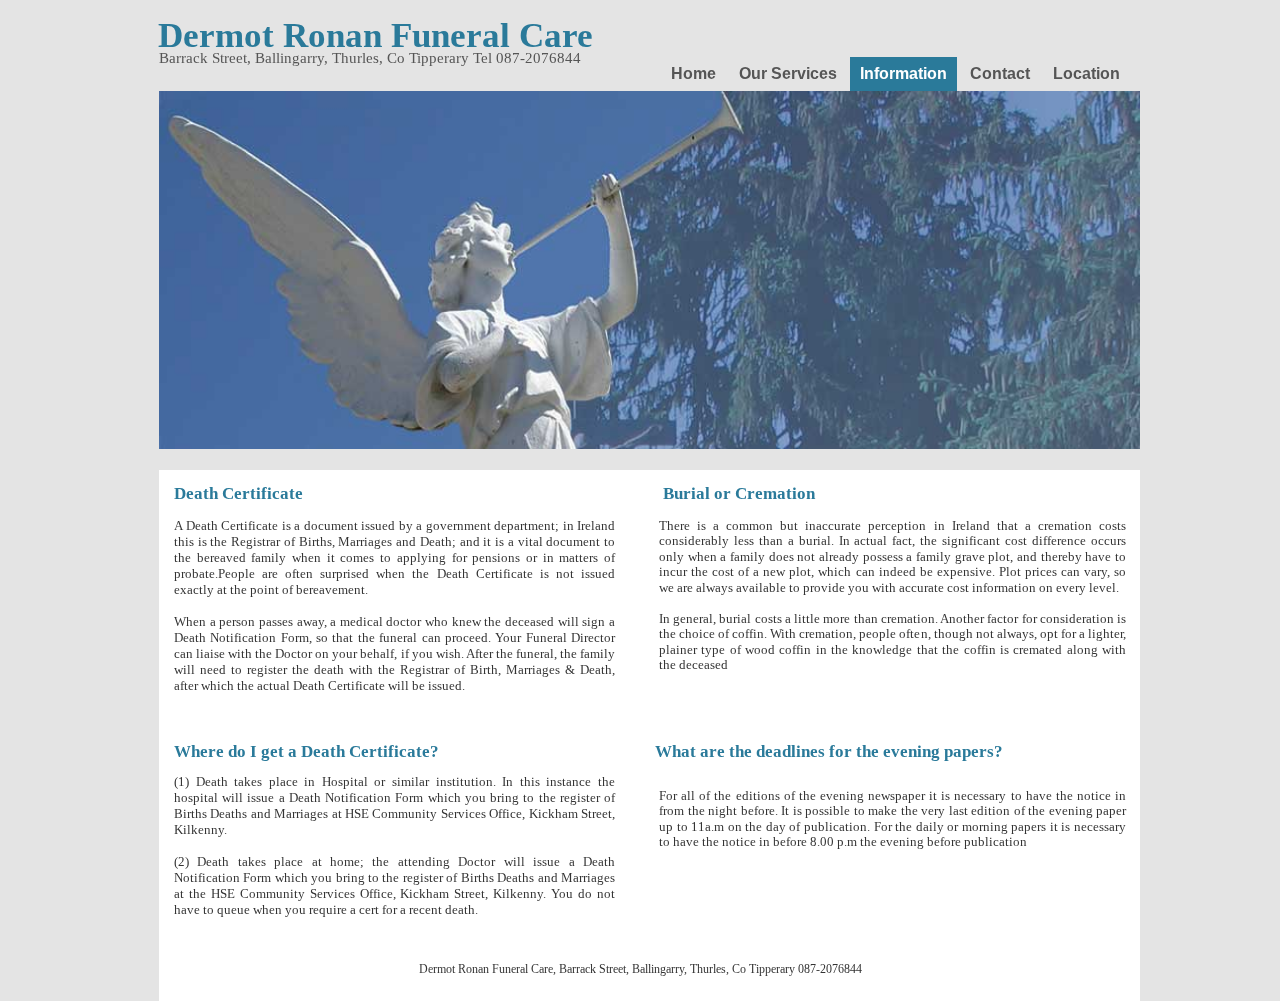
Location (1086, 73)
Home (693, 73)
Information (903, 73)
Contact (1000, 73)
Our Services (788, 73)
